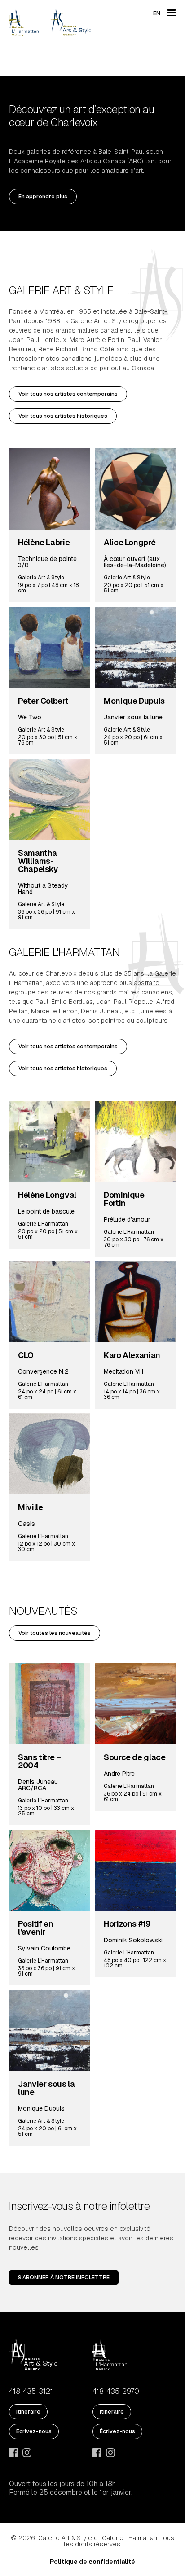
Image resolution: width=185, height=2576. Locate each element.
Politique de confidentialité (92, 2562)
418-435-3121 (31, 2392)
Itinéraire (28, 2412)
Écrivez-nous (34, 2431)
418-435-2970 (116, 2392)
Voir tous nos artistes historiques (63, 416)
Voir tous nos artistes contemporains (68, 394)
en (157, 13)
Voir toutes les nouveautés (55, 1633)
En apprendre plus (43, 197)
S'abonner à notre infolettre (64, 2278)
